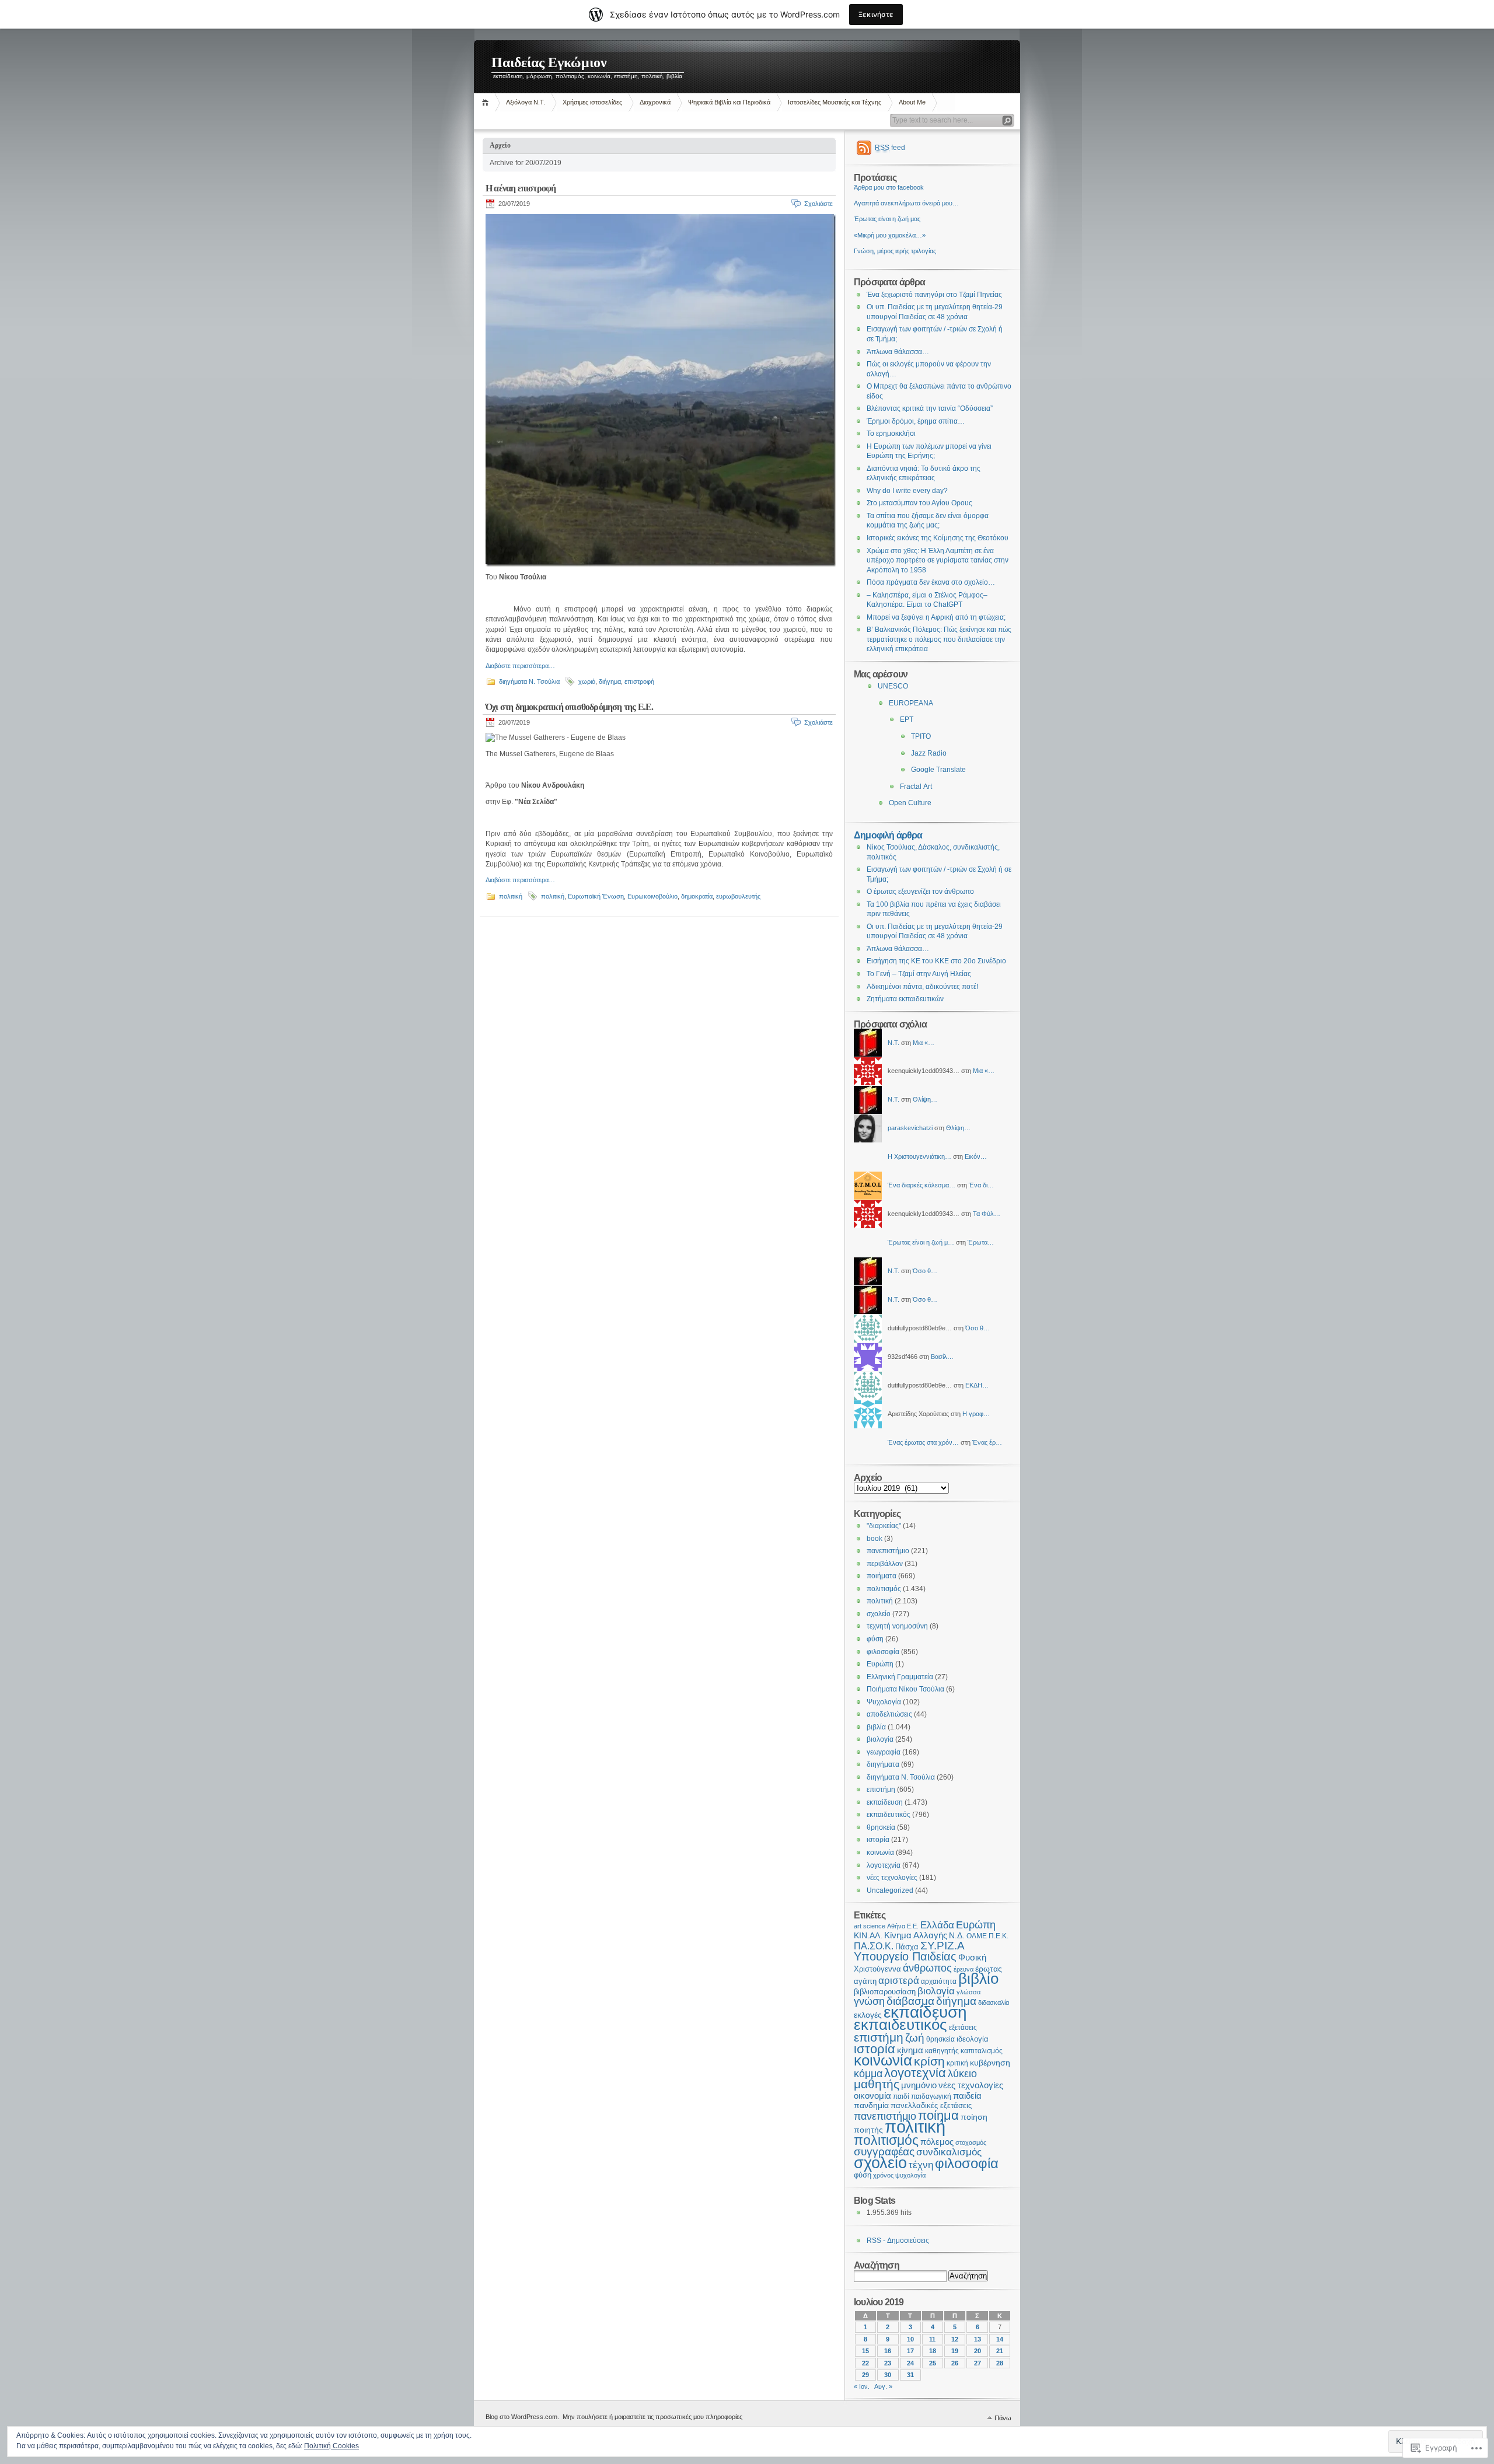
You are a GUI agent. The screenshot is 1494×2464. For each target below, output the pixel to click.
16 (888, 2351)
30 (888, 2375)
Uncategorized (890, 1890)
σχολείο (879, 1614)
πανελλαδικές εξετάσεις (931, 2106)
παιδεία (967, 2096)
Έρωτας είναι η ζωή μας (887, 219)
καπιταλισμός (982, 2051)
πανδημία (871, 2105)
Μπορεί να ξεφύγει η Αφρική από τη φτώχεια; (936, 617)
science (874, 1926)
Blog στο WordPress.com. (522, 2417)
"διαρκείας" (884, 1526)
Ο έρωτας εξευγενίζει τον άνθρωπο (920, 892)
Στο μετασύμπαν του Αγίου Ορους (919, 503)
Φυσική (972, 1958)
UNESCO (893, 686)
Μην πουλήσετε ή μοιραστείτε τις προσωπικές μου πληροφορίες (652, 2417)
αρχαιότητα (939, 1981)
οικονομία (872, 2096)
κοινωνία (880, 1853)
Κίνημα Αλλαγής (916, 1935)
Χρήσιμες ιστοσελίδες (592, 102)
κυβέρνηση (990, 2063)
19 (955, 2351)
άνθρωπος (927, 1968)
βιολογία (880, 1739)
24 (910, 2363)
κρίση (929, 2061)
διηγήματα (883, 1764)
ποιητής (868, 2130)
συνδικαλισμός (949, 2152)
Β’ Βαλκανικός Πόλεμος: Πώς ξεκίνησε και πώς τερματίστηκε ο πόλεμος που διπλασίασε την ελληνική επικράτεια (939, 639)
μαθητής (877, 2084)
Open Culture (910, 803)
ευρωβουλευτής (738, 896)
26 (955, 2363)
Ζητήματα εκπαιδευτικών (905, 999)
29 (865, 2375)
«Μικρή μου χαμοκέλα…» (890, 235)
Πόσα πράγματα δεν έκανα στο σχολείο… (931, 582)
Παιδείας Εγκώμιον (549, 62)
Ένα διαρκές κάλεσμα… (921, 1185)
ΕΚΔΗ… (977, 1385)
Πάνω (1003, 2418)
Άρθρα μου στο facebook (889, 187)
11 (932, 2339)
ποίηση (974, 2117)
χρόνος (883, 2175)
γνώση (869, 2001)
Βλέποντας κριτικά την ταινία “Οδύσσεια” (930, 408)
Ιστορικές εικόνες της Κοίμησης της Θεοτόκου (938, 538)
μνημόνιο (919, 2085)
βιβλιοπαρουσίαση (885, 1992)
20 (978, 2351)
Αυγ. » (883, 2386)
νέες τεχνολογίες (892, 1878)
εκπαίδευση (885, 1802)
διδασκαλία (994, 2002)
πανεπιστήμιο (888, 1551)
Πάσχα (907, 1947)
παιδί (901, 2096)
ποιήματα (882, 1576)
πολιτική (511, 896)
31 (910, 2375)
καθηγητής (942, 2051)
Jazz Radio (929, 753)
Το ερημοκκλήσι (891, 434)
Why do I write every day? (907, 491)
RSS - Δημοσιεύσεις (898, 2241)
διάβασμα (910, 2001)
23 (888, 2363)
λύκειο (962, 2074)
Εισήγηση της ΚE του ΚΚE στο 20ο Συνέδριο (936, 961)
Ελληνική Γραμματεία (900, 1677)
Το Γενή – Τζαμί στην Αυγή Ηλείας (919, 974)
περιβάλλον (885, 1564)
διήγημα (610, 681)
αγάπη (865, 1981)
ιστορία (878, 1840)
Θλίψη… (925, 1099)
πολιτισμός (884, 1589)
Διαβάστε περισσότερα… (520, 666)
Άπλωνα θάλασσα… (898, 352)
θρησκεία (881, 1827)
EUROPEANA (911, 703)
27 (978, 2363)
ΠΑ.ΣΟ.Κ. (874, 1946)
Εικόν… (976, 1156)
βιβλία (876, 1727)
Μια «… (924, 1043)
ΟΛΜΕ (977, 1936)
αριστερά (899, 1981)
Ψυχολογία (884, 1702)
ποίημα (938, 2115)
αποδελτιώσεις (889, 1714)
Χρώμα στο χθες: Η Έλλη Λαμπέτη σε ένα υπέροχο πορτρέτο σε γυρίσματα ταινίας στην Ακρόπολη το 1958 (938, 560)
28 (1000, 2363)
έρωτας (989, 1969)
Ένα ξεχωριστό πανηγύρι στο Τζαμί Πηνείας (934, 295)
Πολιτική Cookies (331, 2446)
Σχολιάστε (818, 204)
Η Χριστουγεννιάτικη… (919, 1156)
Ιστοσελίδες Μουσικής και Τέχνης (835, 102)
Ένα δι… (981, 1185)
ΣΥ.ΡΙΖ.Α (943, 1946)
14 (1000, 2339)
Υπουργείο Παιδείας (905, 1956)
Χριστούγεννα (877, 1969)
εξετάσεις (963, 2028)
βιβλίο (978, 1979)
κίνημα (910, 2050)
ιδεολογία (973, 2039)
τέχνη (921, 2165)
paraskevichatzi (910, 1128)
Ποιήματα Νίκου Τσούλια (905, 1689)
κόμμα (868, 2074)
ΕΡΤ (907, 719)
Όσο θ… (925, 1271)
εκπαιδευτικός (889, 1815)
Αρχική (487, 102)
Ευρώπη (880, 1664)
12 (955, 2339)
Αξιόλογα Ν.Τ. (526, 102)
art (858, 1926)
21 (1000, 2351)
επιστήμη (881, 1790)
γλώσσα (968, 1992)
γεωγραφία (884, 1752)
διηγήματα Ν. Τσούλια (529, 681)
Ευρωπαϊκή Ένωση (596, 896)
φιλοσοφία (883, 1652)
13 (978, 2339)
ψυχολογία (910, 2175)
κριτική (957, 2063)
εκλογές (868, 2015)
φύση (875, 1639)
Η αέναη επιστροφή (521, 188)
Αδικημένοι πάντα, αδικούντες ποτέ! (922, 987)
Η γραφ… (976, 1414)
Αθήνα (896, 1926)
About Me (912, 102)
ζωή (915, 2038)
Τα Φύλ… (987, 1214)
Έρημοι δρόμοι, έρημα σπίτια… (916, 421)
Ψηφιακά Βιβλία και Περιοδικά (729, 102)
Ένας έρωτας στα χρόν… (923, 1442)
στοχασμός (971, 2143)
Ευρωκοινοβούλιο (652, 896)
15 (865, 2351)
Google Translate (938, 770)
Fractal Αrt (916, 787)
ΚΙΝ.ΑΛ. (868, 1936)
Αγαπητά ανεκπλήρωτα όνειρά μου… (906, 203)
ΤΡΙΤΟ (921, 736)
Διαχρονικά (655, 102)
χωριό (587, 681)
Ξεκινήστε (876, 14)
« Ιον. (862, 2386)
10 (910, 2339)
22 (865, 2363)
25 (933, 2363)
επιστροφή (639, 681)
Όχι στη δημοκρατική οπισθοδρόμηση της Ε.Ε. (569, 707)
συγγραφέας (884, 2152)
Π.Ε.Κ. (999, 1936)
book (875, 1539)
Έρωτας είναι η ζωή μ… (921, 1242)
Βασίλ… (942, 1357)
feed (890, 148)
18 (933, 2351)
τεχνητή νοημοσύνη (897, 1626)
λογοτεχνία (884, 1865)
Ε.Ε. (913, 1926)
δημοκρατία (697, 896)
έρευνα (964, 1969)
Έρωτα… (981, 1242)
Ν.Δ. (957, 1936)
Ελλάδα (937, 1925)
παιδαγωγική (931, 2096)
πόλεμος (937, 2142)
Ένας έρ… (987, 1442)
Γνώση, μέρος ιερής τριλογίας (895, 251)
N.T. (893, 1043)
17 (910, 2351)
